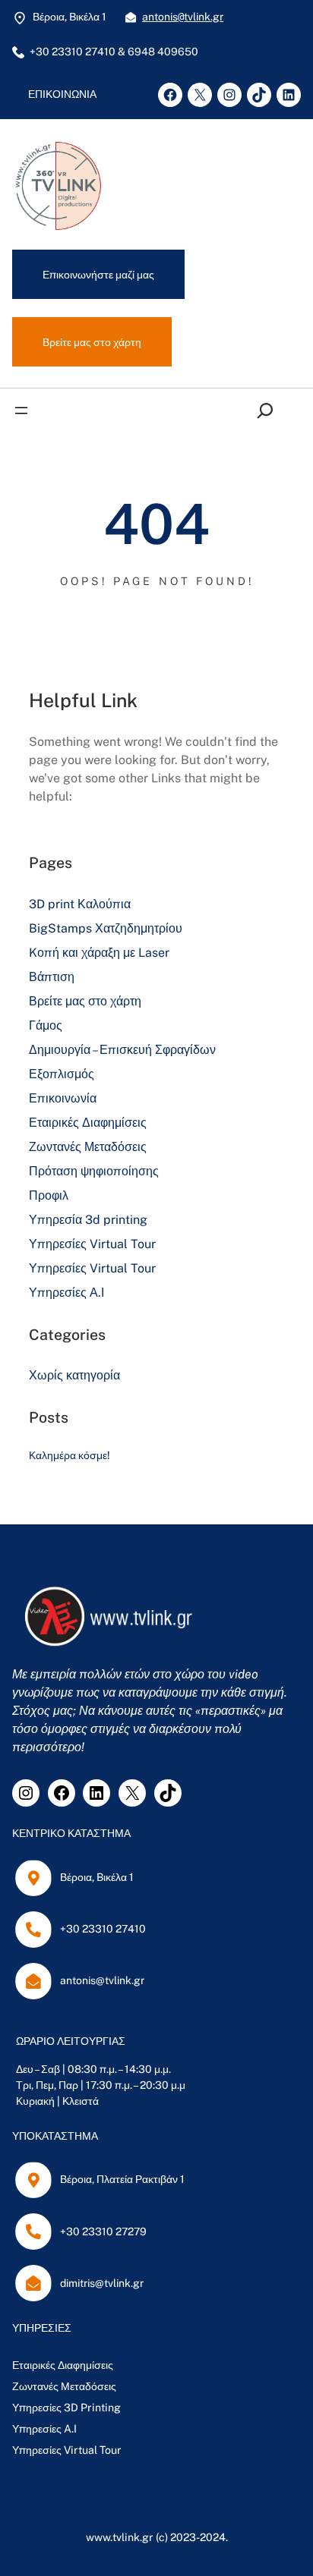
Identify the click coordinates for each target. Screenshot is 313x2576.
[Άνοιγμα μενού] (21, 410)
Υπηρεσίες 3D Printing (66, 2408)
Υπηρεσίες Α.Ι (66, 1293)
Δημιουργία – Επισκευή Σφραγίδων (122, 1050)
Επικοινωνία (63, 1098)
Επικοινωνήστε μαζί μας (98, 274)
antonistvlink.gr (183, 17)
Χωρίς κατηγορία (74, 1375)
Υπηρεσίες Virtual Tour (92, 1244)
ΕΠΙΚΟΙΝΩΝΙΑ (62, 94)
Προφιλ (49, 1195)
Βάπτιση (52, 977)
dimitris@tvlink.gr (102, 2283)
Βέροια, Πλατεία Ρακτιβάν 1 (122, 2179)
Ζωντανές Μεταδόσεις (88, 1147)
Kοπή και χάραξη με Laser (99, 953)
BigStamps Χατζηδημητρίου (106, 928)
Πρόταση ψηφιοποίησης (94, 1171)
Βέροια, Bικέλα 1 (97, 1877)
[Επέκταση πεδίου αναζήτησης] (269, 410)
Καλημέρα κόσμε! (70, 1455)
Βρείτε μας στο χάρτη (85, 1001)
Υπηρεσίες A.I (44, 2429)
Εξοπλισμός (62, 1074)
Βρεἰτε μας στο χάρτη (92, 342)
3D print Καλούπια (80, 904)
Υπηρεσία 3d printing (88, 1220)
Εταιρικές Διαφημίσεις (88, 1123)
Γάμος (46, 1025)
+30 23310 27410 (103, 1929)
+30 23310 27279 (103, 2232)
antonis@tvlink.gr (102, 1980)
